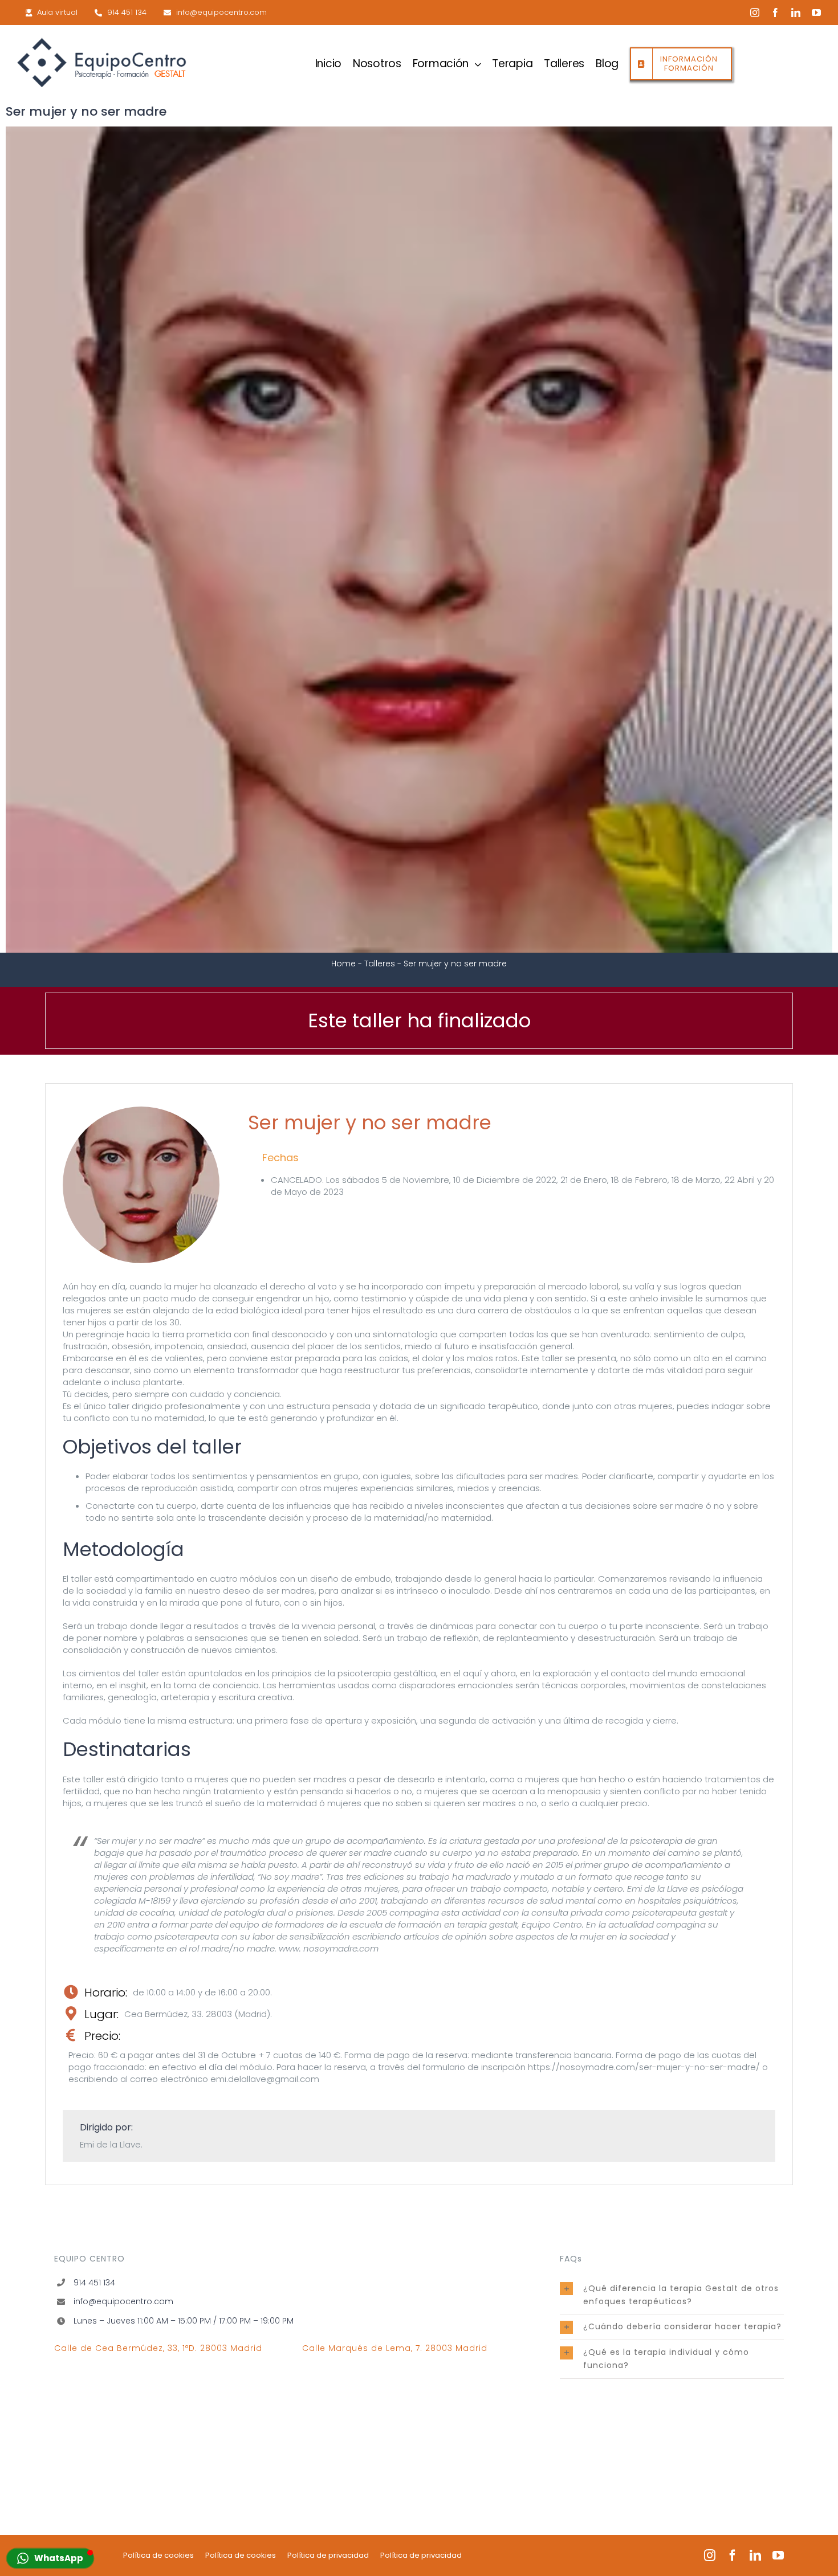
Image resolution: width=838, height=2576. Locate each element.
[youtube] (816, 13)
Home (343, 964)
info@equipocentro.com (123, 2301)
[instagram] (755, 13)
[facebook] (775, 13)
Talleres (380, 964)
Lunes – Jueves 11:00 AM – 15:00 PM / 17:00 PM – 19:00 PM (184, 2321)
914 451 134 (94, 2283)
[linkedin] (796, 13)
